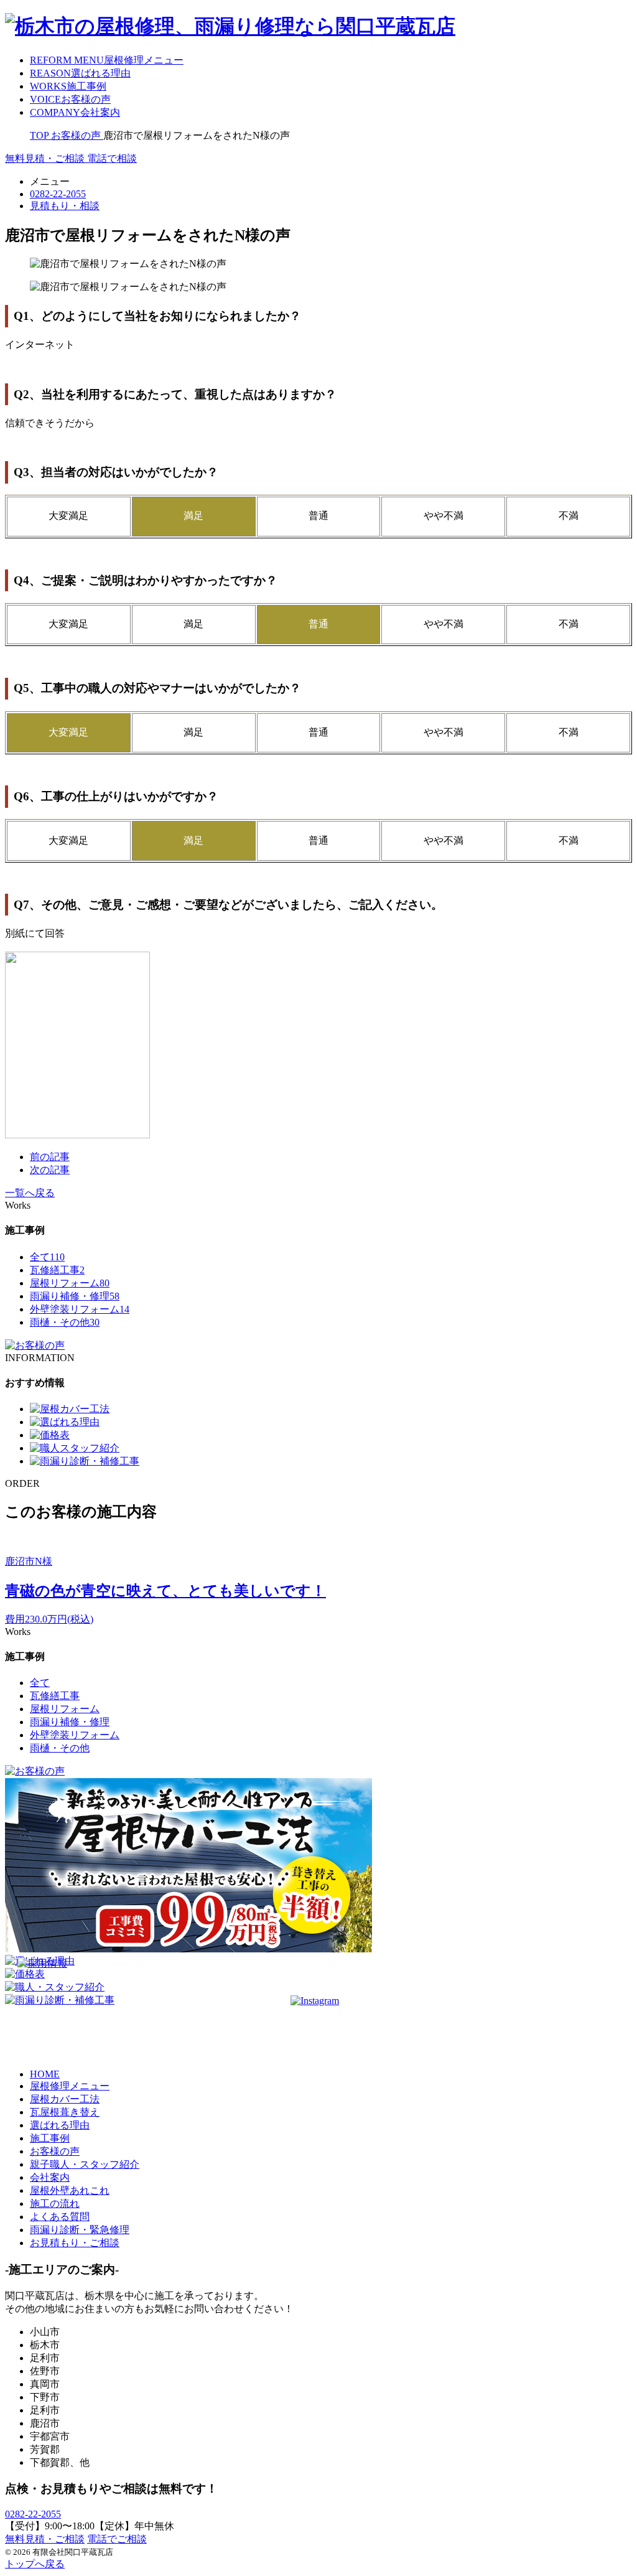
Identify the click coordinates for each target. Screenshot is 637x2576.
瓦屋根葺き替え (65, 2112)
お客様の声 (55, 2151)
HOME (45, 2074)
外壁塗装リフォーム (80, 1309)
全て (47, 1257)
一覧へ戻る (30, 1193)
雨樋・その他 (65, 1322)
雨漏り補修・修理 (75, 1296)
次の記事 (50, 1170)
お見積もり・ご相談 (75, 2243)
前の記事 (50, 1157)
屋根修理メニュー (70, 2086)
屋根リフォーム (70, 1283)
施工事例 (50, 2138)
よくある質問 (60, 2217)
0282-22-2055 (33, 2514)
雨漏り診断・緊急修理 (80, 2230)
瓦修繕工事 (57, 1270)
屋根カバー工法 (65, 2099)
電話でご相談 (117, 2539)
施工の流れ (55, 2204)
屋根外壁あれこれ (70, 2190)
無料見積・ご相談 (45, 2539)
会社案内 (50, 2177)
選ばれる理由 (60, 2125)
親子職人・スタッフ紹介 (85, 2164)
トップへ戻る (35, 2564)
